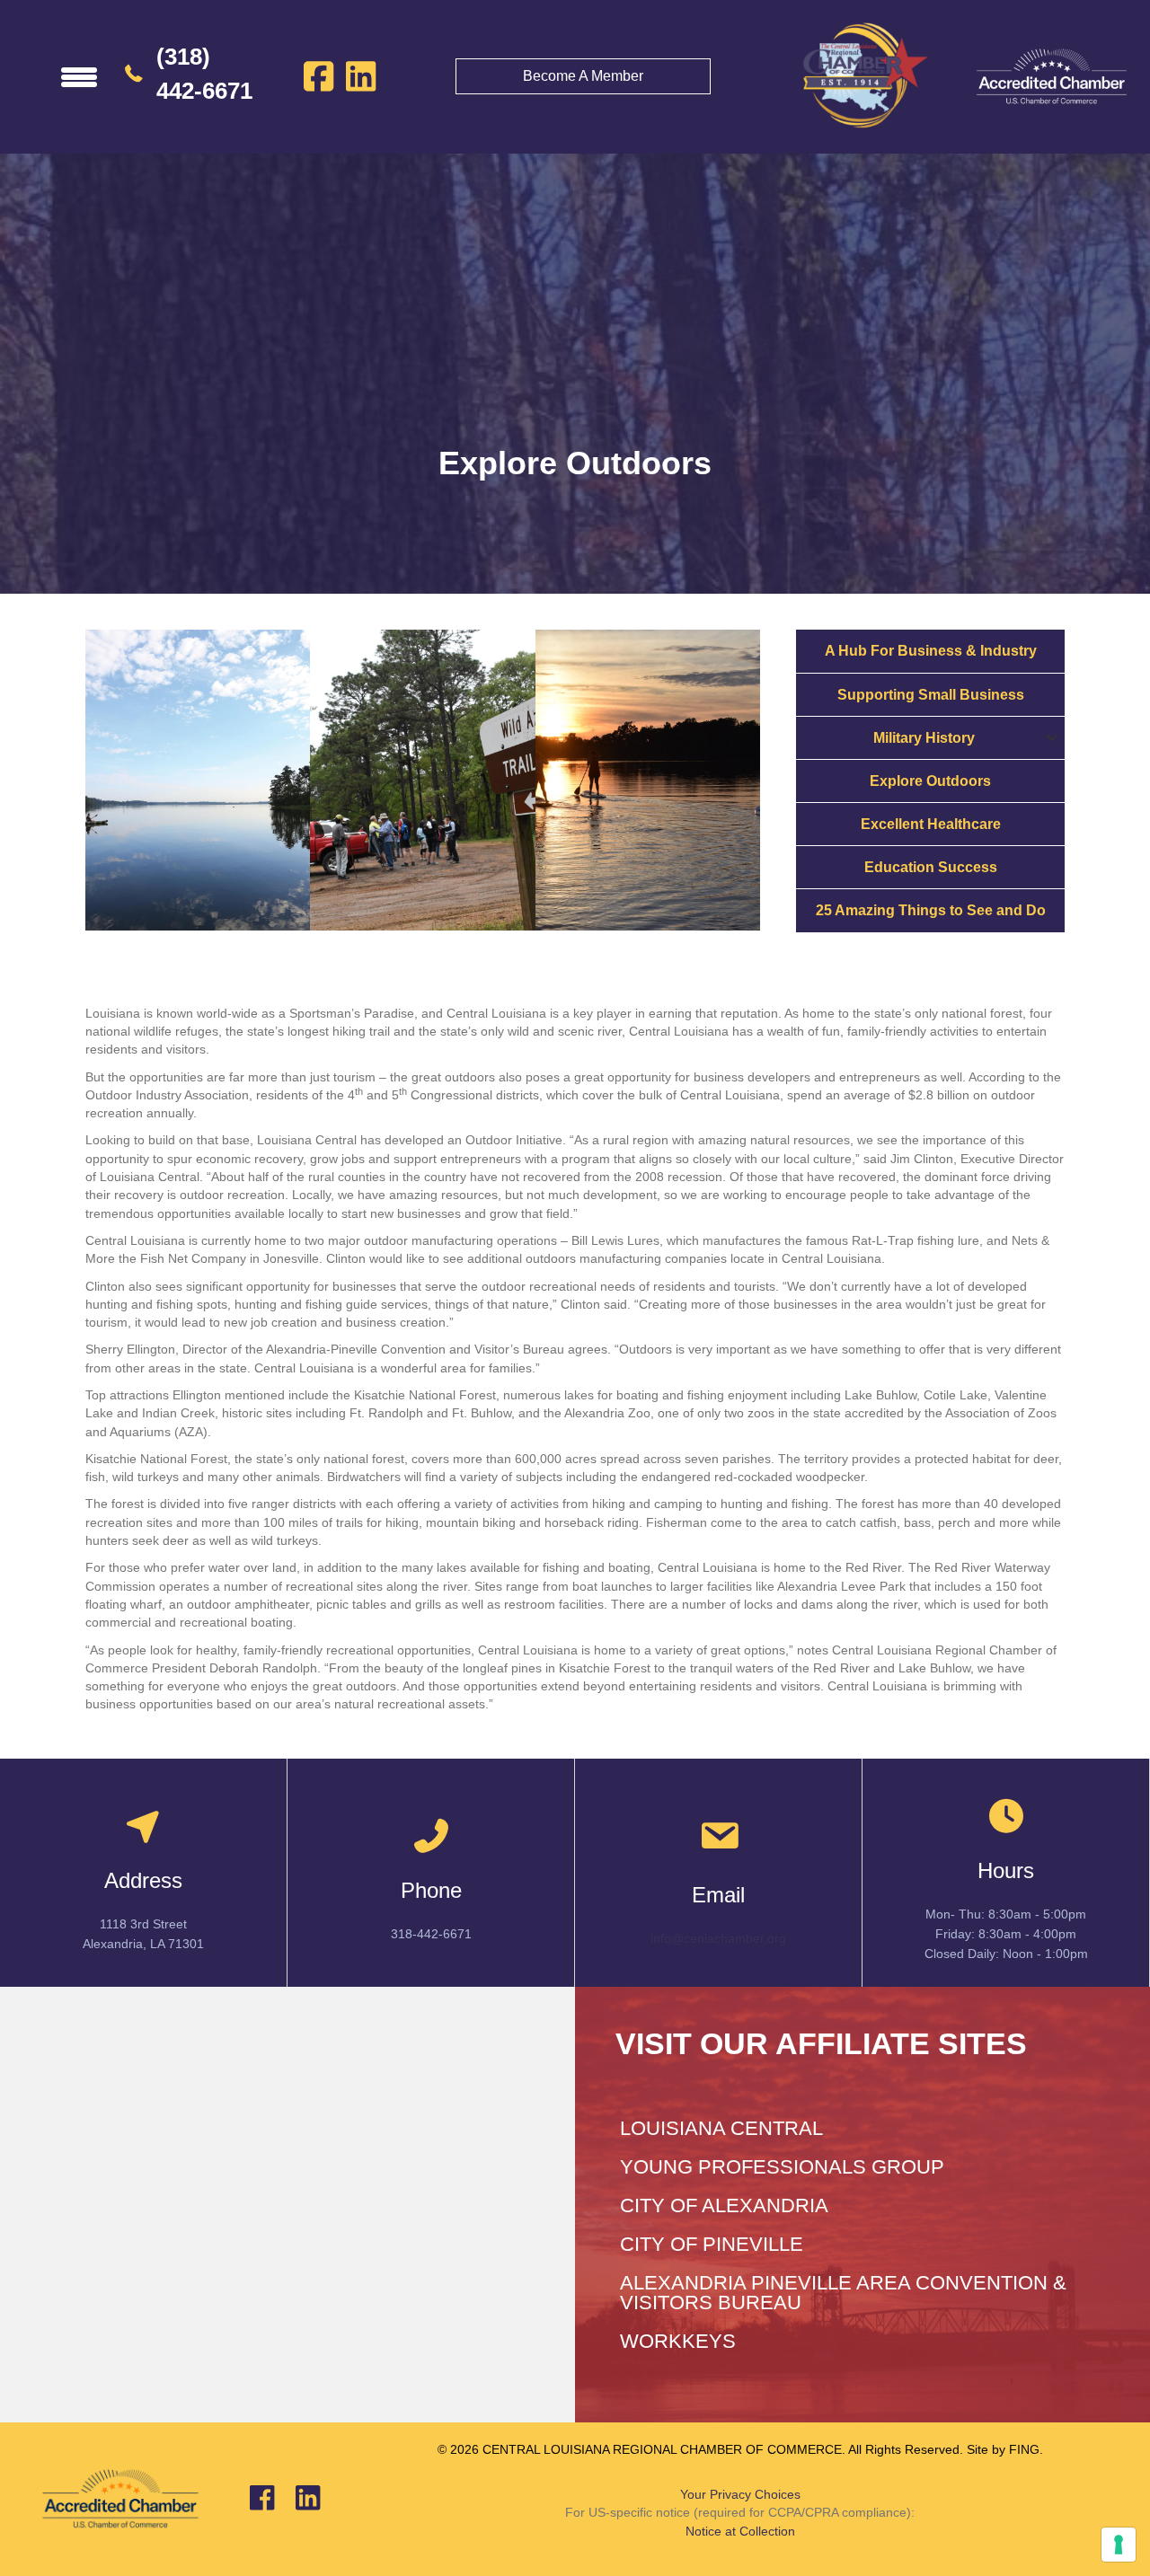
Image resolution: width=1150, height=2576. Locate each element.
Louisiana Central (721, 2128)
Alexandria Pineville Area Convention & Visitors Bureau (843, 2293)
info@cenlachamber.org (718, 1938)
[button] (1052, 738)
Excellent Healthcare (931, 824)
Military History (924, 738)
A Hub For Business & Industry (931, 651)
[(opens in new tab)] (1051, 75)
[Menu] (79, 76)
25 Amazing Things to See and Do (931, 910)
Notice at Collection (740, 2531)
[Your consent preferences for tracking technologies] (1119, 2545)
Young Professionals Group (782, 2167)
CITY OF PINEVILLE (712, 2244)
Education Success (931, 867)
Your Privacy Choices (740, 2494)
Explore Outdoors (930, 781)
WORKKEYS (678, 2341)
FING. (1026, 2449)
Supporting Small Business (931, 695)
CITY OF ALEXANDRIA (724, 2205)
